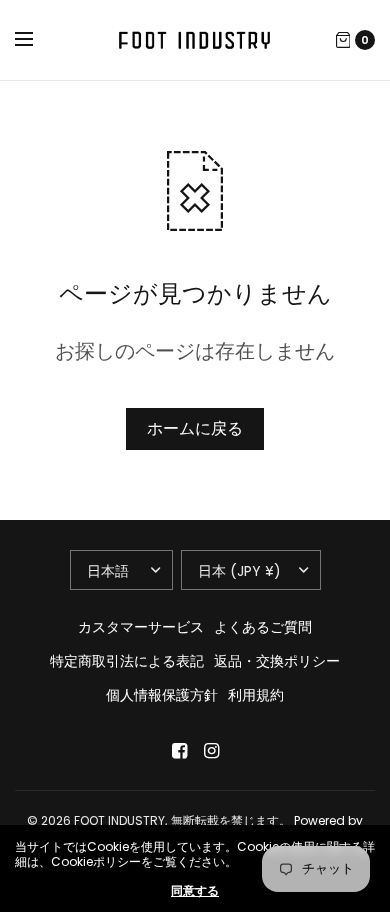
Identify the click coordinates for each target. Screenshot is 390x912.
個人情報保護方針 (162, 695)
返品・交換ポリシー (277, 661)
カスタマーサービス (141, 627)
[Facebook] (179, 751)
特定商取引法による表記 (127, 661)
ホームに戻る (195, 428)
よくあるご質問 (263, 627)
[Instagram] (211, 751)
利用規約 (256, 695)
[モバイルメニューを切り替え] (37, 40)
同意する (195, 891)
